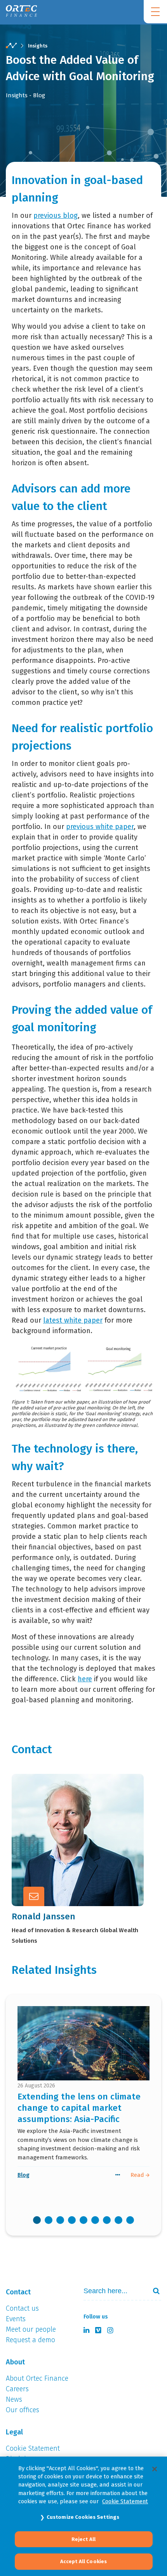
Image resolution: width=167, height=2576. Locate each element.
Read (138, 2175)
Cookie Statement (125, 2501)
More (58, 1857)
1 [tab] (37, 2220)
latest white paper (73, 1320)
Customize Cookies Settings (83, 2517)
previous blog (56, 216)
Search (153, 2291)
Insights (38, 46)
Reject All (83, 2539)
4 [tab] (72, 2220)
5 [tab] (83, 2220)
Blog (23, 2175)
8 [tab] (118, 2220)
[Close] (155, 2469)
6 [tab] (95, 2220)
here (85, 1679)
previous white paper (100, 827)
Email (59, 1838)
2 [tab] (49, 2220)
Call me (62, 1819)
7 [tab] (107, 2220)
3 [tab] (60, 2220)
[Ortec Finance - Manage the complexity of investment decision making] (11, 46)
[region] (83, 2516)
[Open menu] (155, 12)
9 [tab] (130, 2220)
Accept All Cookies (83, 2561)
